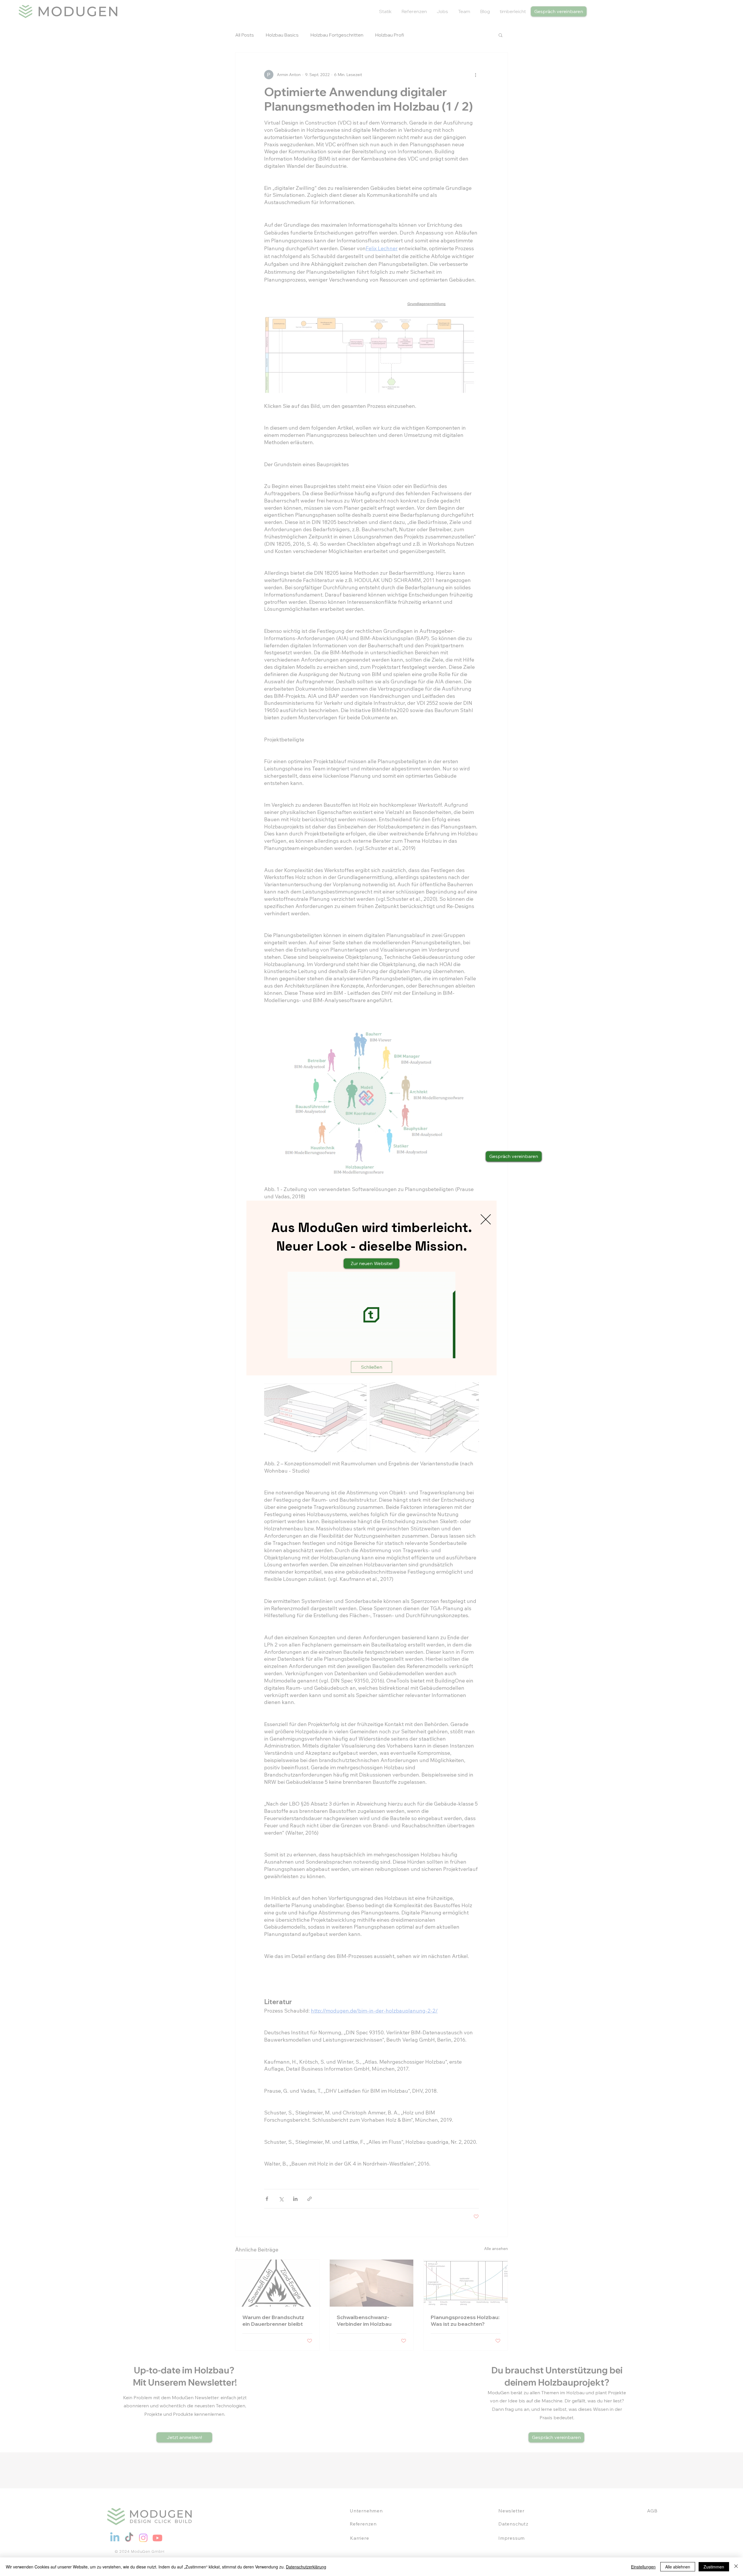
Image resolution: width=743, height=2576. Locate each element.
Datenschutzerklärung (306, 2567)
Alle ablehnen (678, 2567)
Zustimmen (714, 2567)
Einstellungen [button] (643, 2567)
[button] (486, 1219)
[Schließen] (736, 2567)
